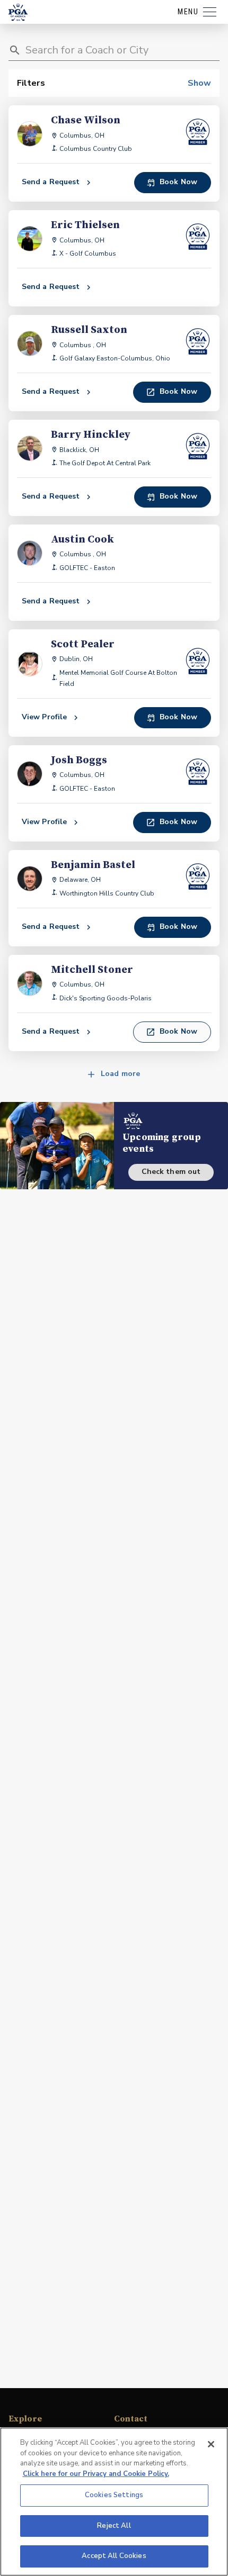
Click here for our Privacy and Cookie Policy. (96, 2474)
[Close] (211, 2444)
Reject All (114, 2526)
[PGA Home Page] (18, 12)
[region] (114, 2502)
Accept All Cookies (114, 2556)
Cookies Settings (114, 2495)
